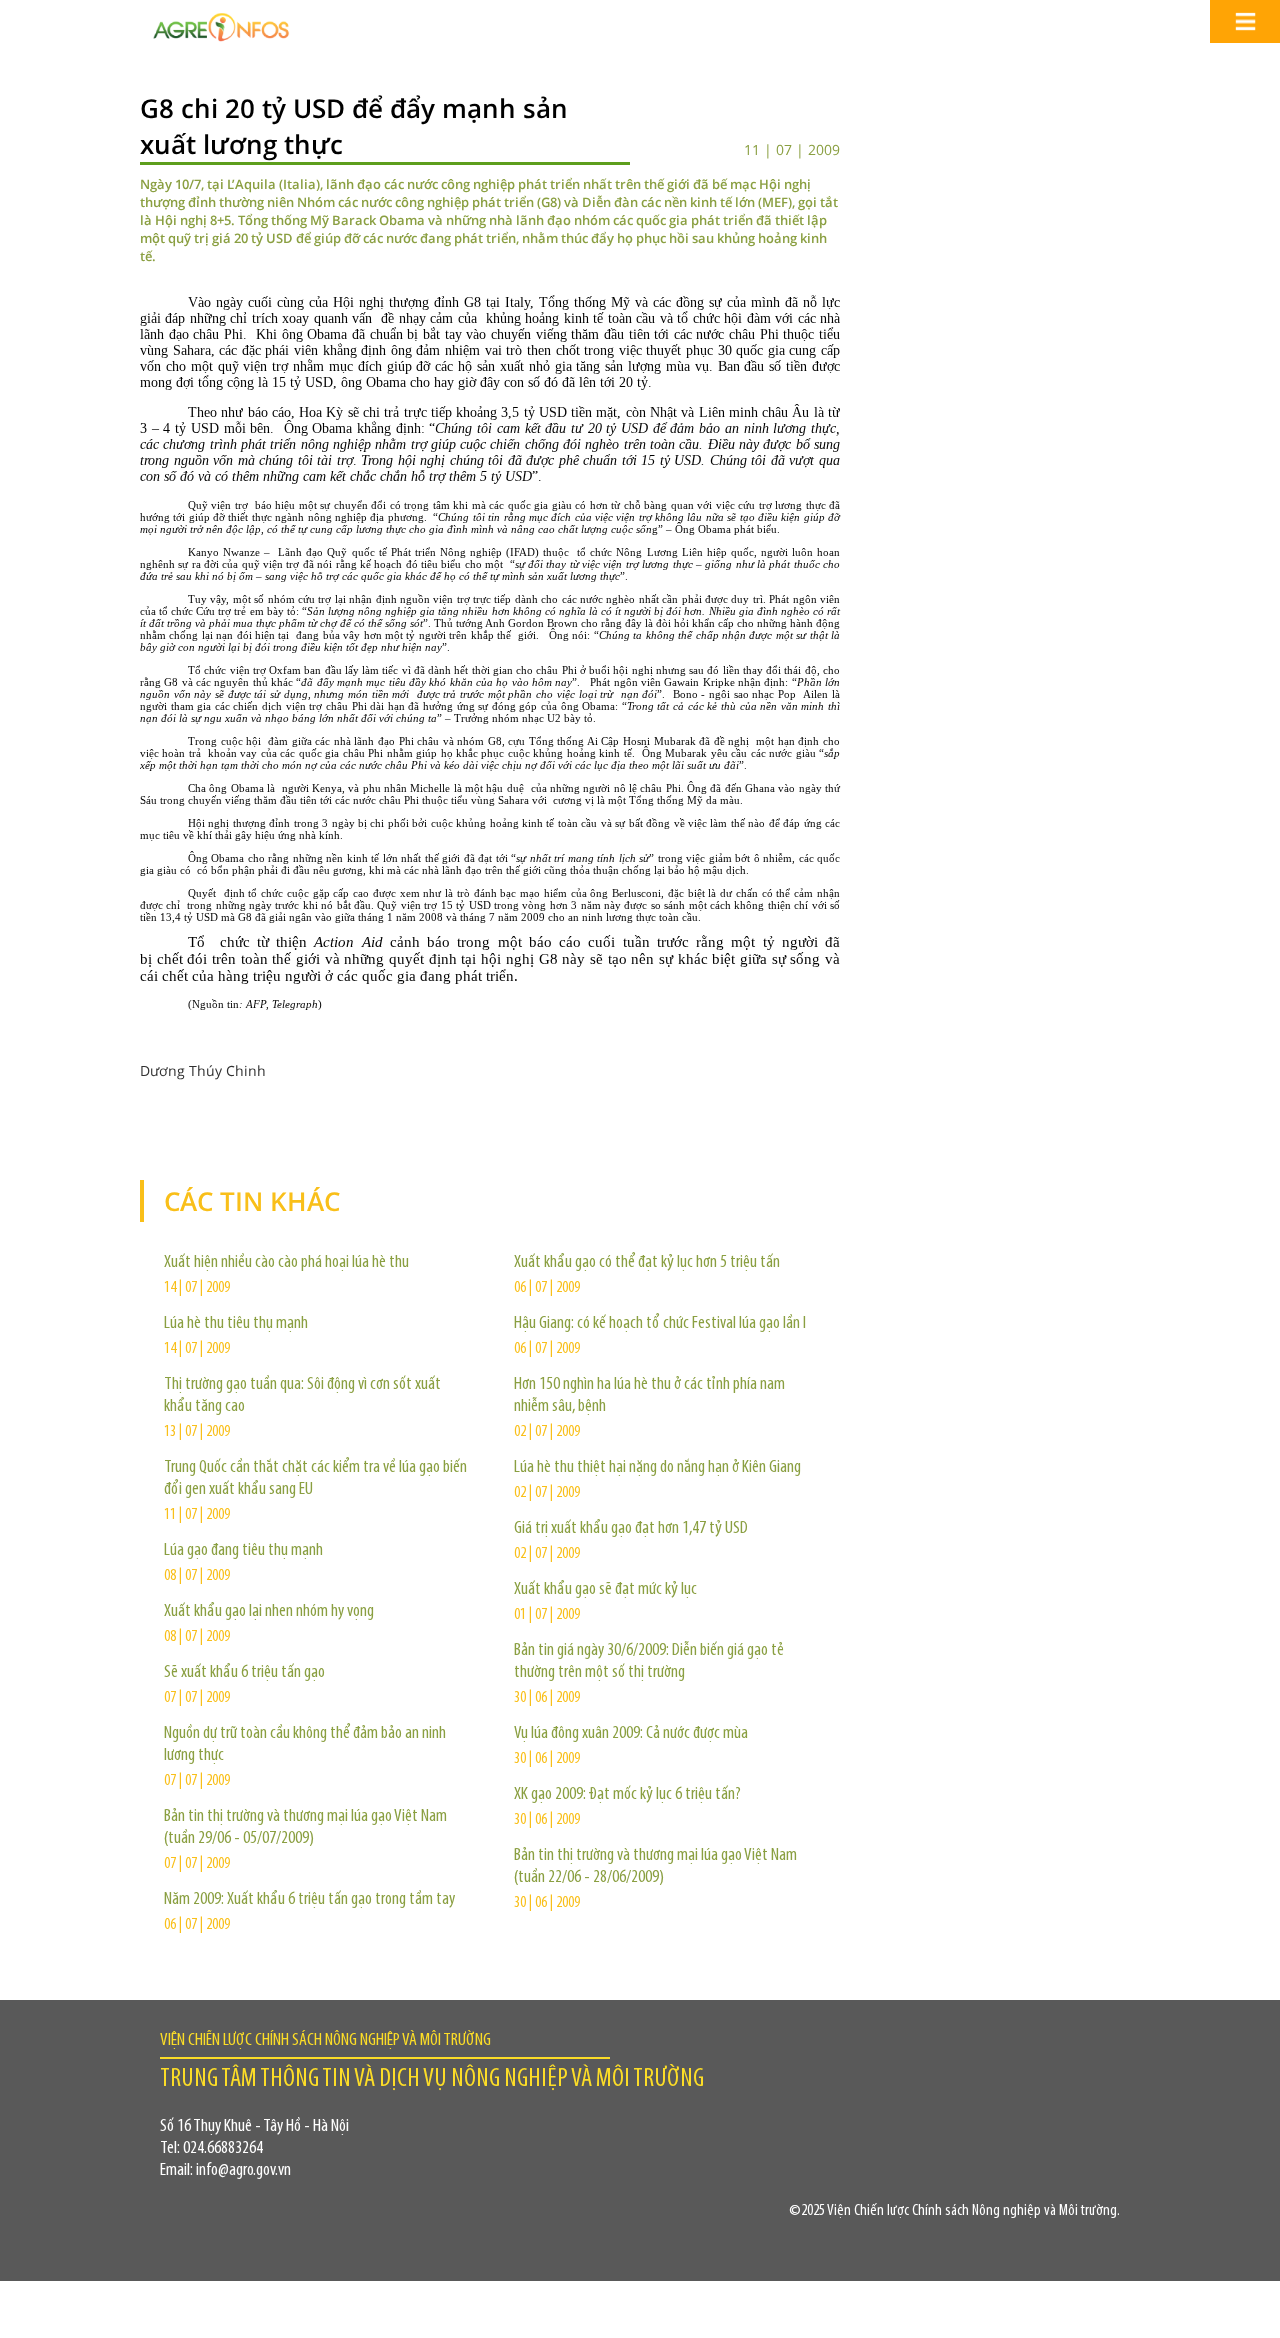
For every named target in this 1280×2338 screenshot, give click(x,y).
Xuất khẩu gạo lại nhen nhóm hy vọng (269, 1612)
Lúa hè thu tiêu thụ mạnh (236, 1324)
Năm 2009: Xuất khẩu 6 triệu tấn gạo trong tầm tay (309, 1900)
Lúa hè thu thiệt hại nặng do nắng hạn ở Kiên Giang (657, 1468)
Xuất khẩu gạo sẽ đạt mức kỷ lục (605, 1590)
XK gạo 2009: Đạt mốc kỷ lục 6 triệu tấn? (627, 1795)
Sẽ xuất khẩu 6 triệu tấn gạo (244, 1673)
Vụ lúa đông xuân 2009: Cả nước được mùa (631, 1734)
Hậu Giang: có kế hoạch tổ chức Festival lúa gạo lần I (660, 1324)
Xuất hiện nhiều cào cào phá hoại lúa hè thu (286, 1263)
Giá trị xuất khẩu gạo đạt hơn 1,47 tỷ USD (631, 1529)
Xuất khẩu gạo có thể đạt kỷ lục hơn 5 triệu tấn (647, 1263)
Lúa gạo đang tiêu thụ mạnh (243, 1551)
